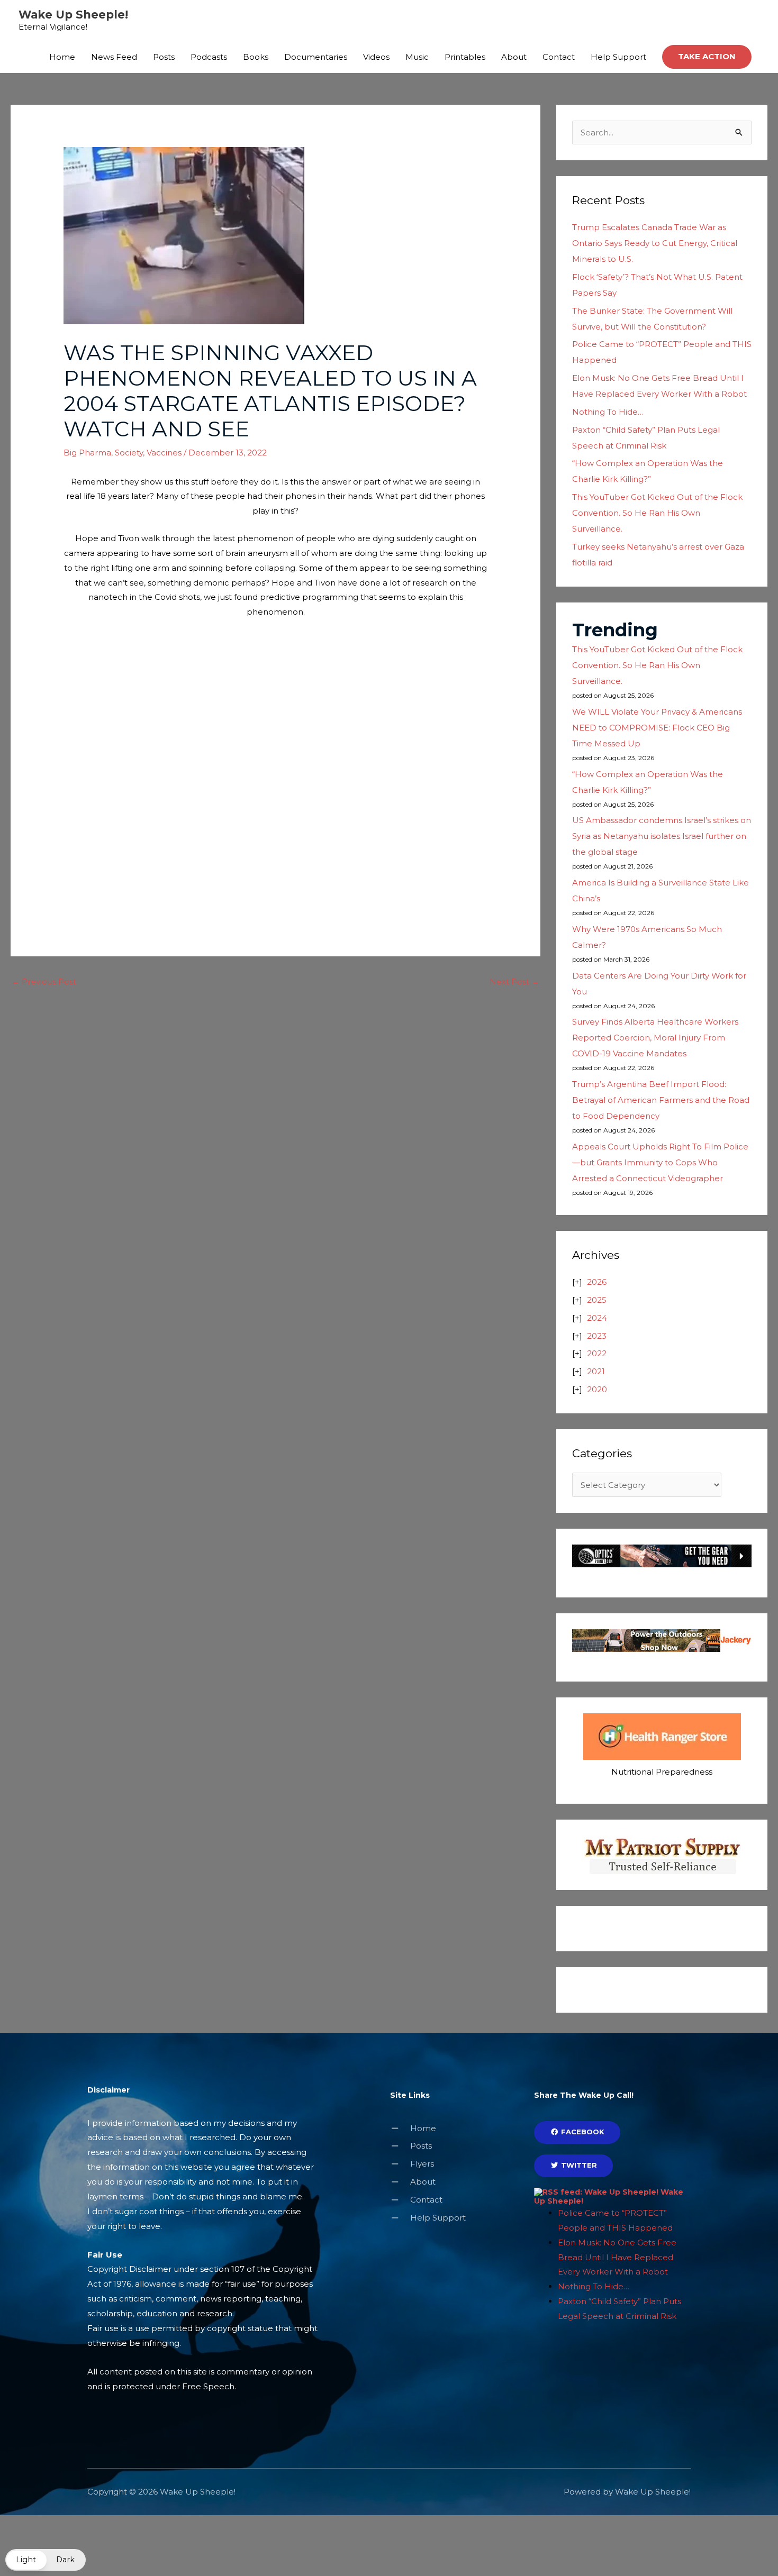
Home (62, 57)
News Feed (114, 57)
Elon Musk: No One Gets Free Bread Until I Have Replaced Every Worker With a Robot (617, 2257)
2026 (597, 1282)
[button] (707, 57)
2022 (597, 1353)
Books (256, 57)
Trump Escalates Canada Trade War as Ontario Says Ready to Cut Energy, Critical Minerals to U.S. (655, 243)
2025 (597, 1300)
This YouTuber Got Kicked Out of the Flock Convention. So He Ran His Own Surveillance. (657, 513)
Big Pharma (87, 453)
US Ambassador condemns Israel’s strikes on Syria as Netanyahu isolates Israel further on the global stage (662, 836)
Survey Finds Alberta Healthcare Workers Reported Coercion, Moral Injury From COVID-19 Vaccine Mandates (655, 1038)
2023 (597, 1336)
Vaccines (164, 453)
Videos (376, 57)
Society (129, 453)
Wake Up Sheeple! (73, 15)
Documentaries (316, 57)
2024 (597, 1318)
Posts (164, 57)
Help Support (618, 57)
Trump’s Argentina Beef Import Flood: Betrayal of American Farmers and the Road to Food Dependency (661, 1100)
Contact (559, 57)
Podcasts (209, 57)
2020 (597, 1389)
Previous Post (44, 981)
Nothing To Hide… (608, 412)
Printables (465, 57)
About (514, 57)
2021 (596, 1371)
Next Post (514, 981)
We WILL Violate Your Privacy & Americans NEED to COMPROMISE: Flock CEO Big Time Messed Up (657, 728)
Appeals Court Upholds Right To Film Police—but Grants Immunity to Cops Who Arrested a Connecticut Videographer (660, 1162)
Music (417, 57)
